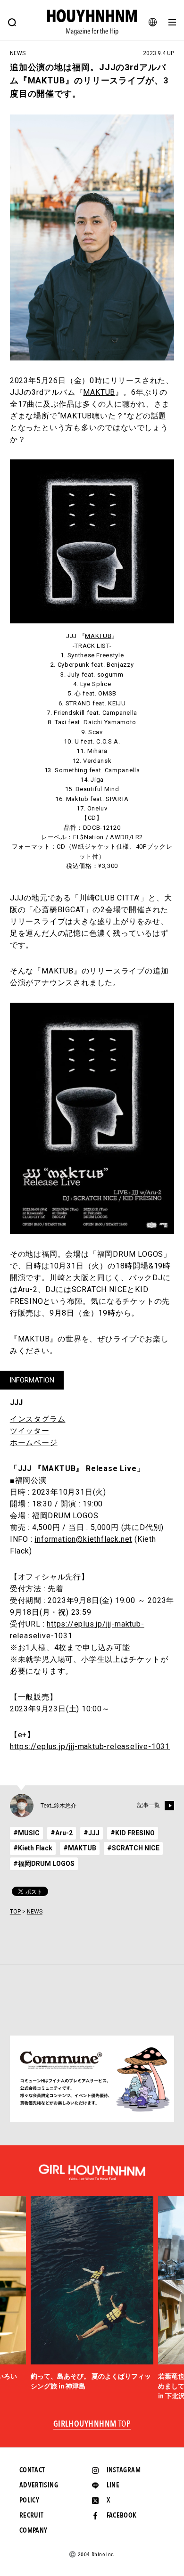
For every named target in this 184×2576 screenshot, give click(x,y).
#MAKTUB (80, 1848)
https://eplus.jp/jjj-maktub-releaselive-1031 (90, 1746)
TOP (15, 1912)
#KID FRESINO (133, 1833)
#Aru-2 (62, 1833)
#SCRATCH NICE (133, 1848)
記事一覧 (149, 1805)
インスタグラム (38, 1419)
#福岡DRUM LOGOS (44, 1864)
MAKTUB (99, 392)
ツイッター (30, 1431)
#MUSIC (26, 1833)
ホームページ (34, 1443)
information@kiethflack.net (83, 1539)
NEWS (35, 1912)
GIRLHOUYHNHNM (92, 2424)
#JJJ (92, 1833)
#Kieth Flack (33, 1848)
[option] (92, 2294)
